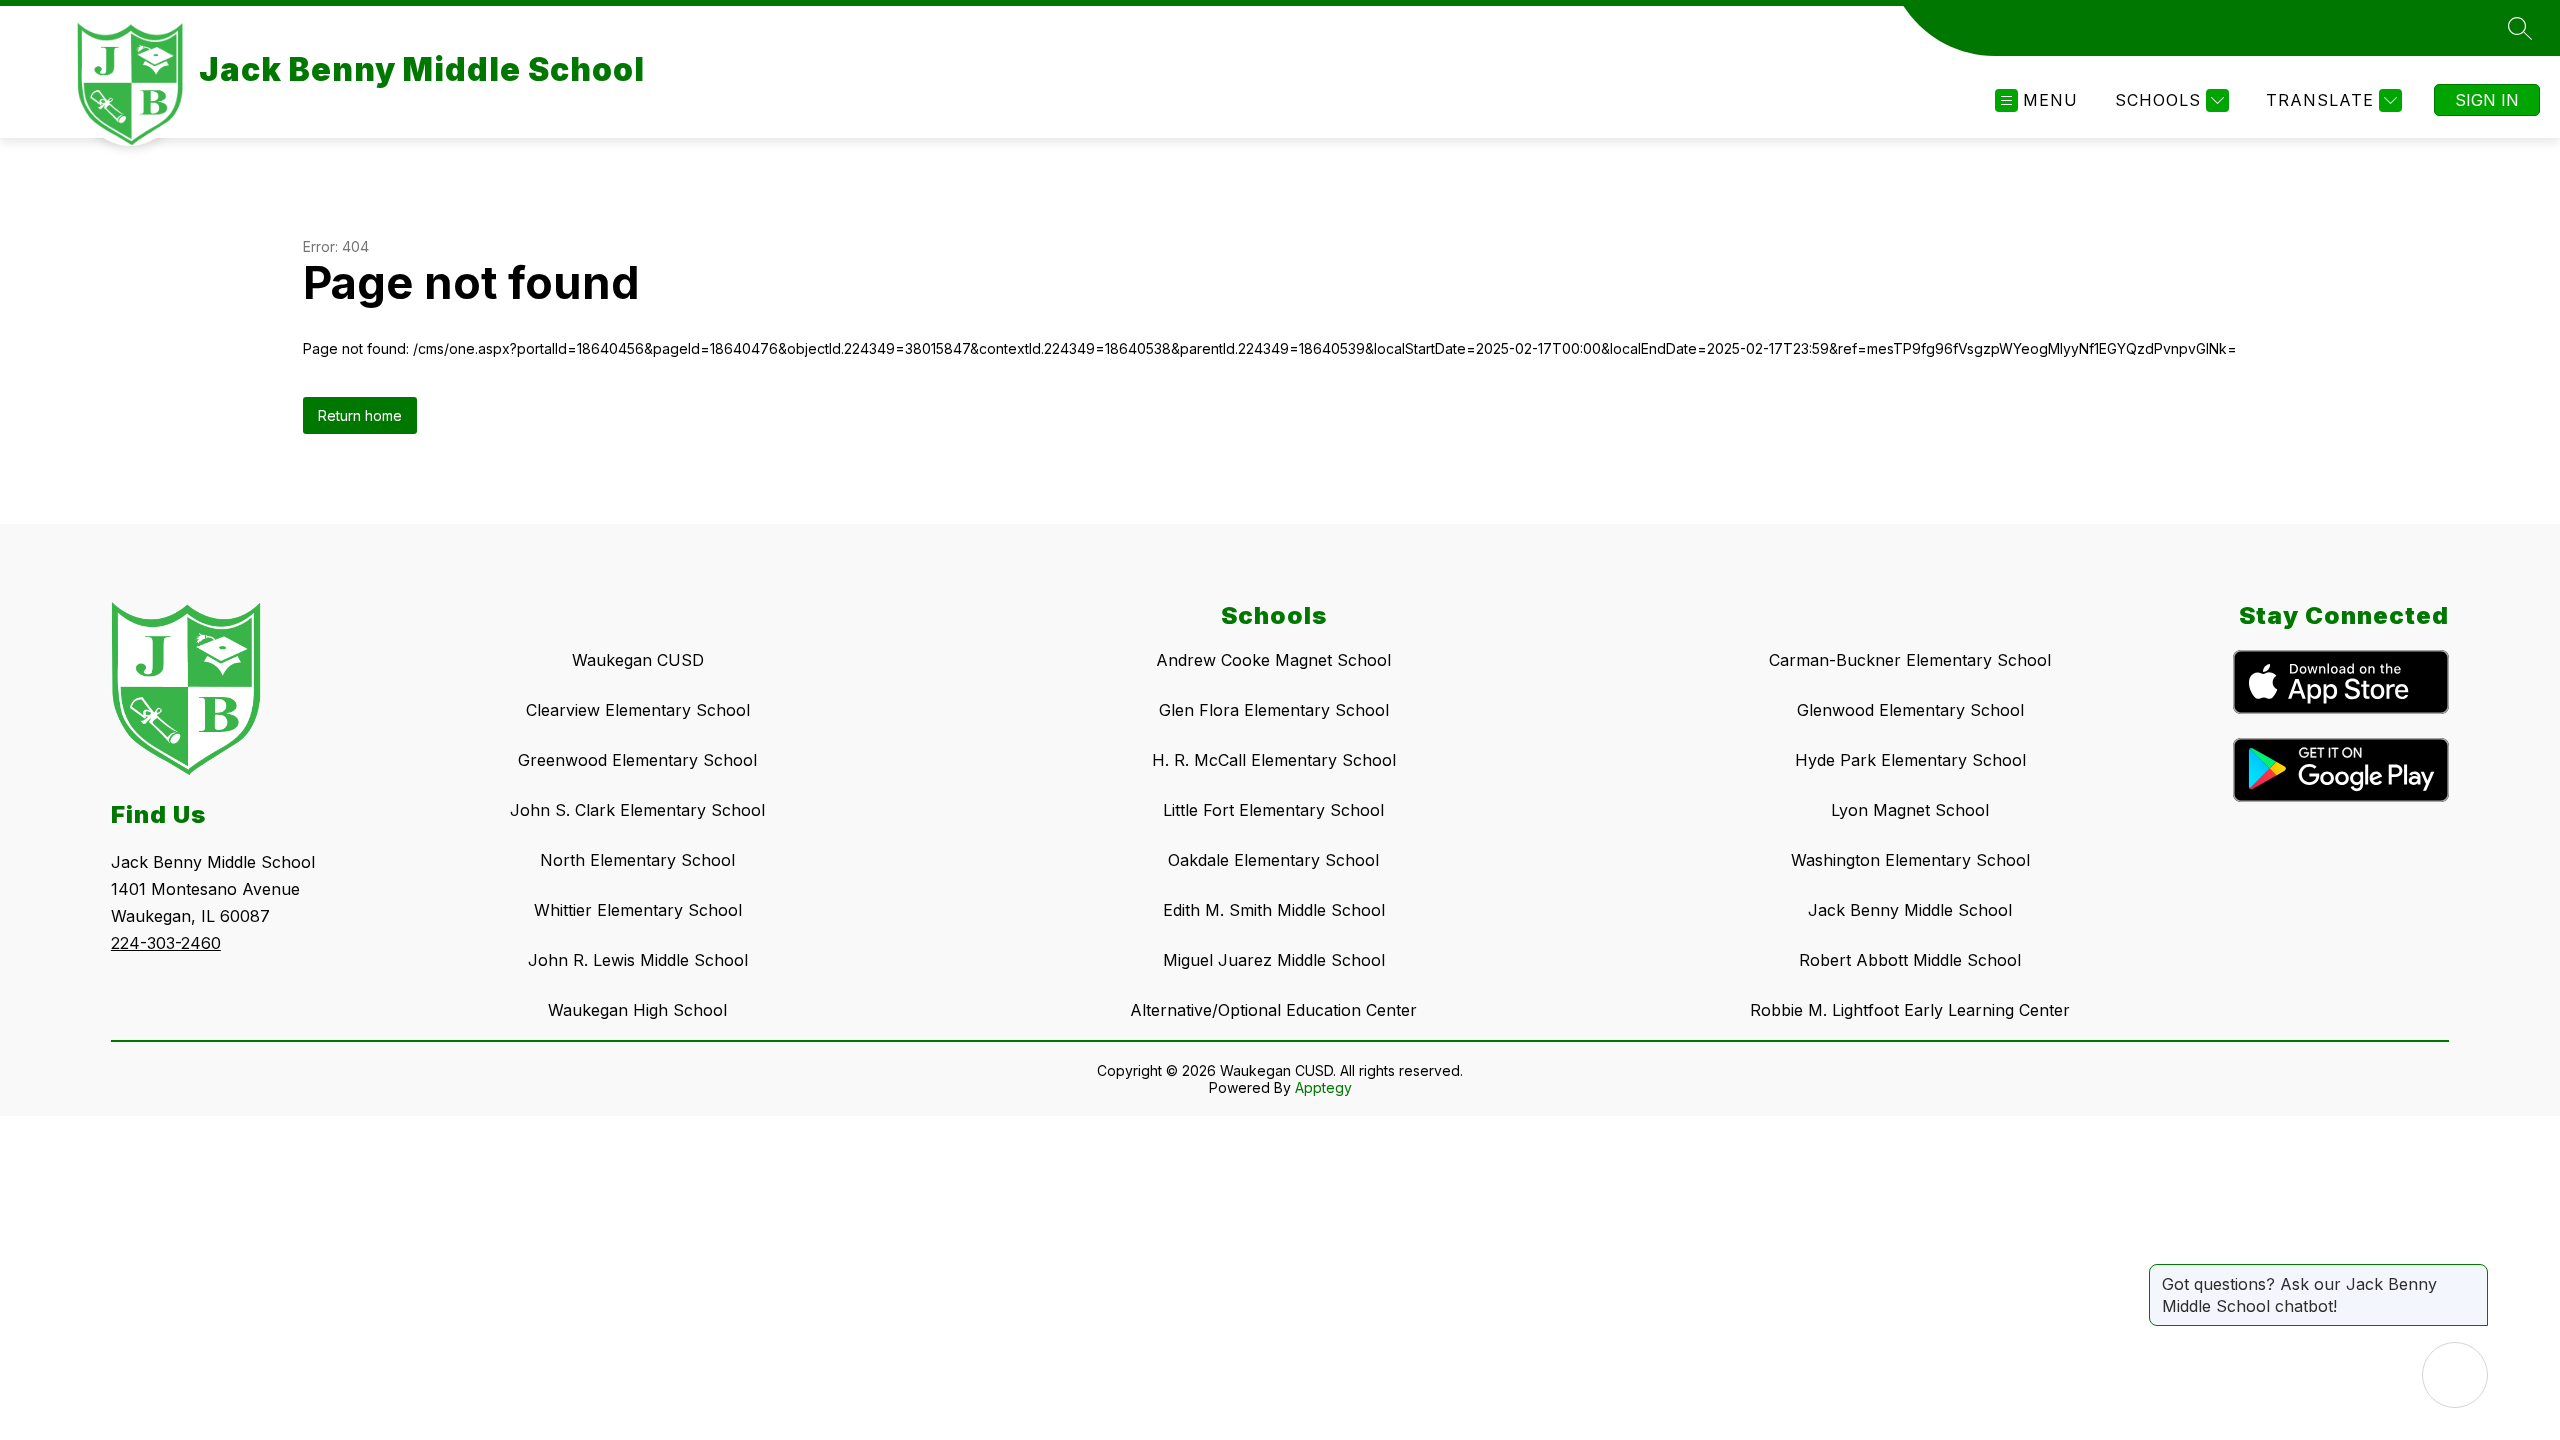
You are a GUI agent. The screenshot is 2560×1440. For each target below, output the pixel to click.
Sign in (2487, 100)
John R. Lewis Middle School (638, 960)
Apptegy (1323, 1087)
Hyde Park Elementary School (1910, 760)
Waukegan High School (637, 1010)
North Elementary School (637, 860)
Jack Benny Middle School (1910, 910)
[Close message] (2472, 1274)
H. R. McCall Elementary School (1274, 760)
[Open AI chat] (2455, 1375)
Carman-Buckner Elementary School (1910, 660)
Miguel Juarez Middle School (1274, 960)
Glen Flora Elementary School (1274, 710)
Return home (360, 415)
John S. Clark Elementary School (637, 810)
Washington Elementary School (1910, 860)
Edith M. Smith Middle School (1274, 910)
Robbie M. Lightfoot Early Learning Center (1910, 1010)
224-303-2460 (166, 943)
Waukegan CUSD (638, 660)
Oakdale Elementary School (1273, 860)
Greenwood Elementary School (637, 760)
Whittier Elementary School (638, 910)
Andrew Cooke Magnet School (1273, 660)
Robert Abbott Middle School (1910, 960)
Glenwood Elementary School (1910, 710)
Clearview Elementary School (638, 710)
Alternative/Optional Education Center (1273, 1010)
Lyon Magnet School (1910, 810)
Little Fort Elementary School (1273, 810)
